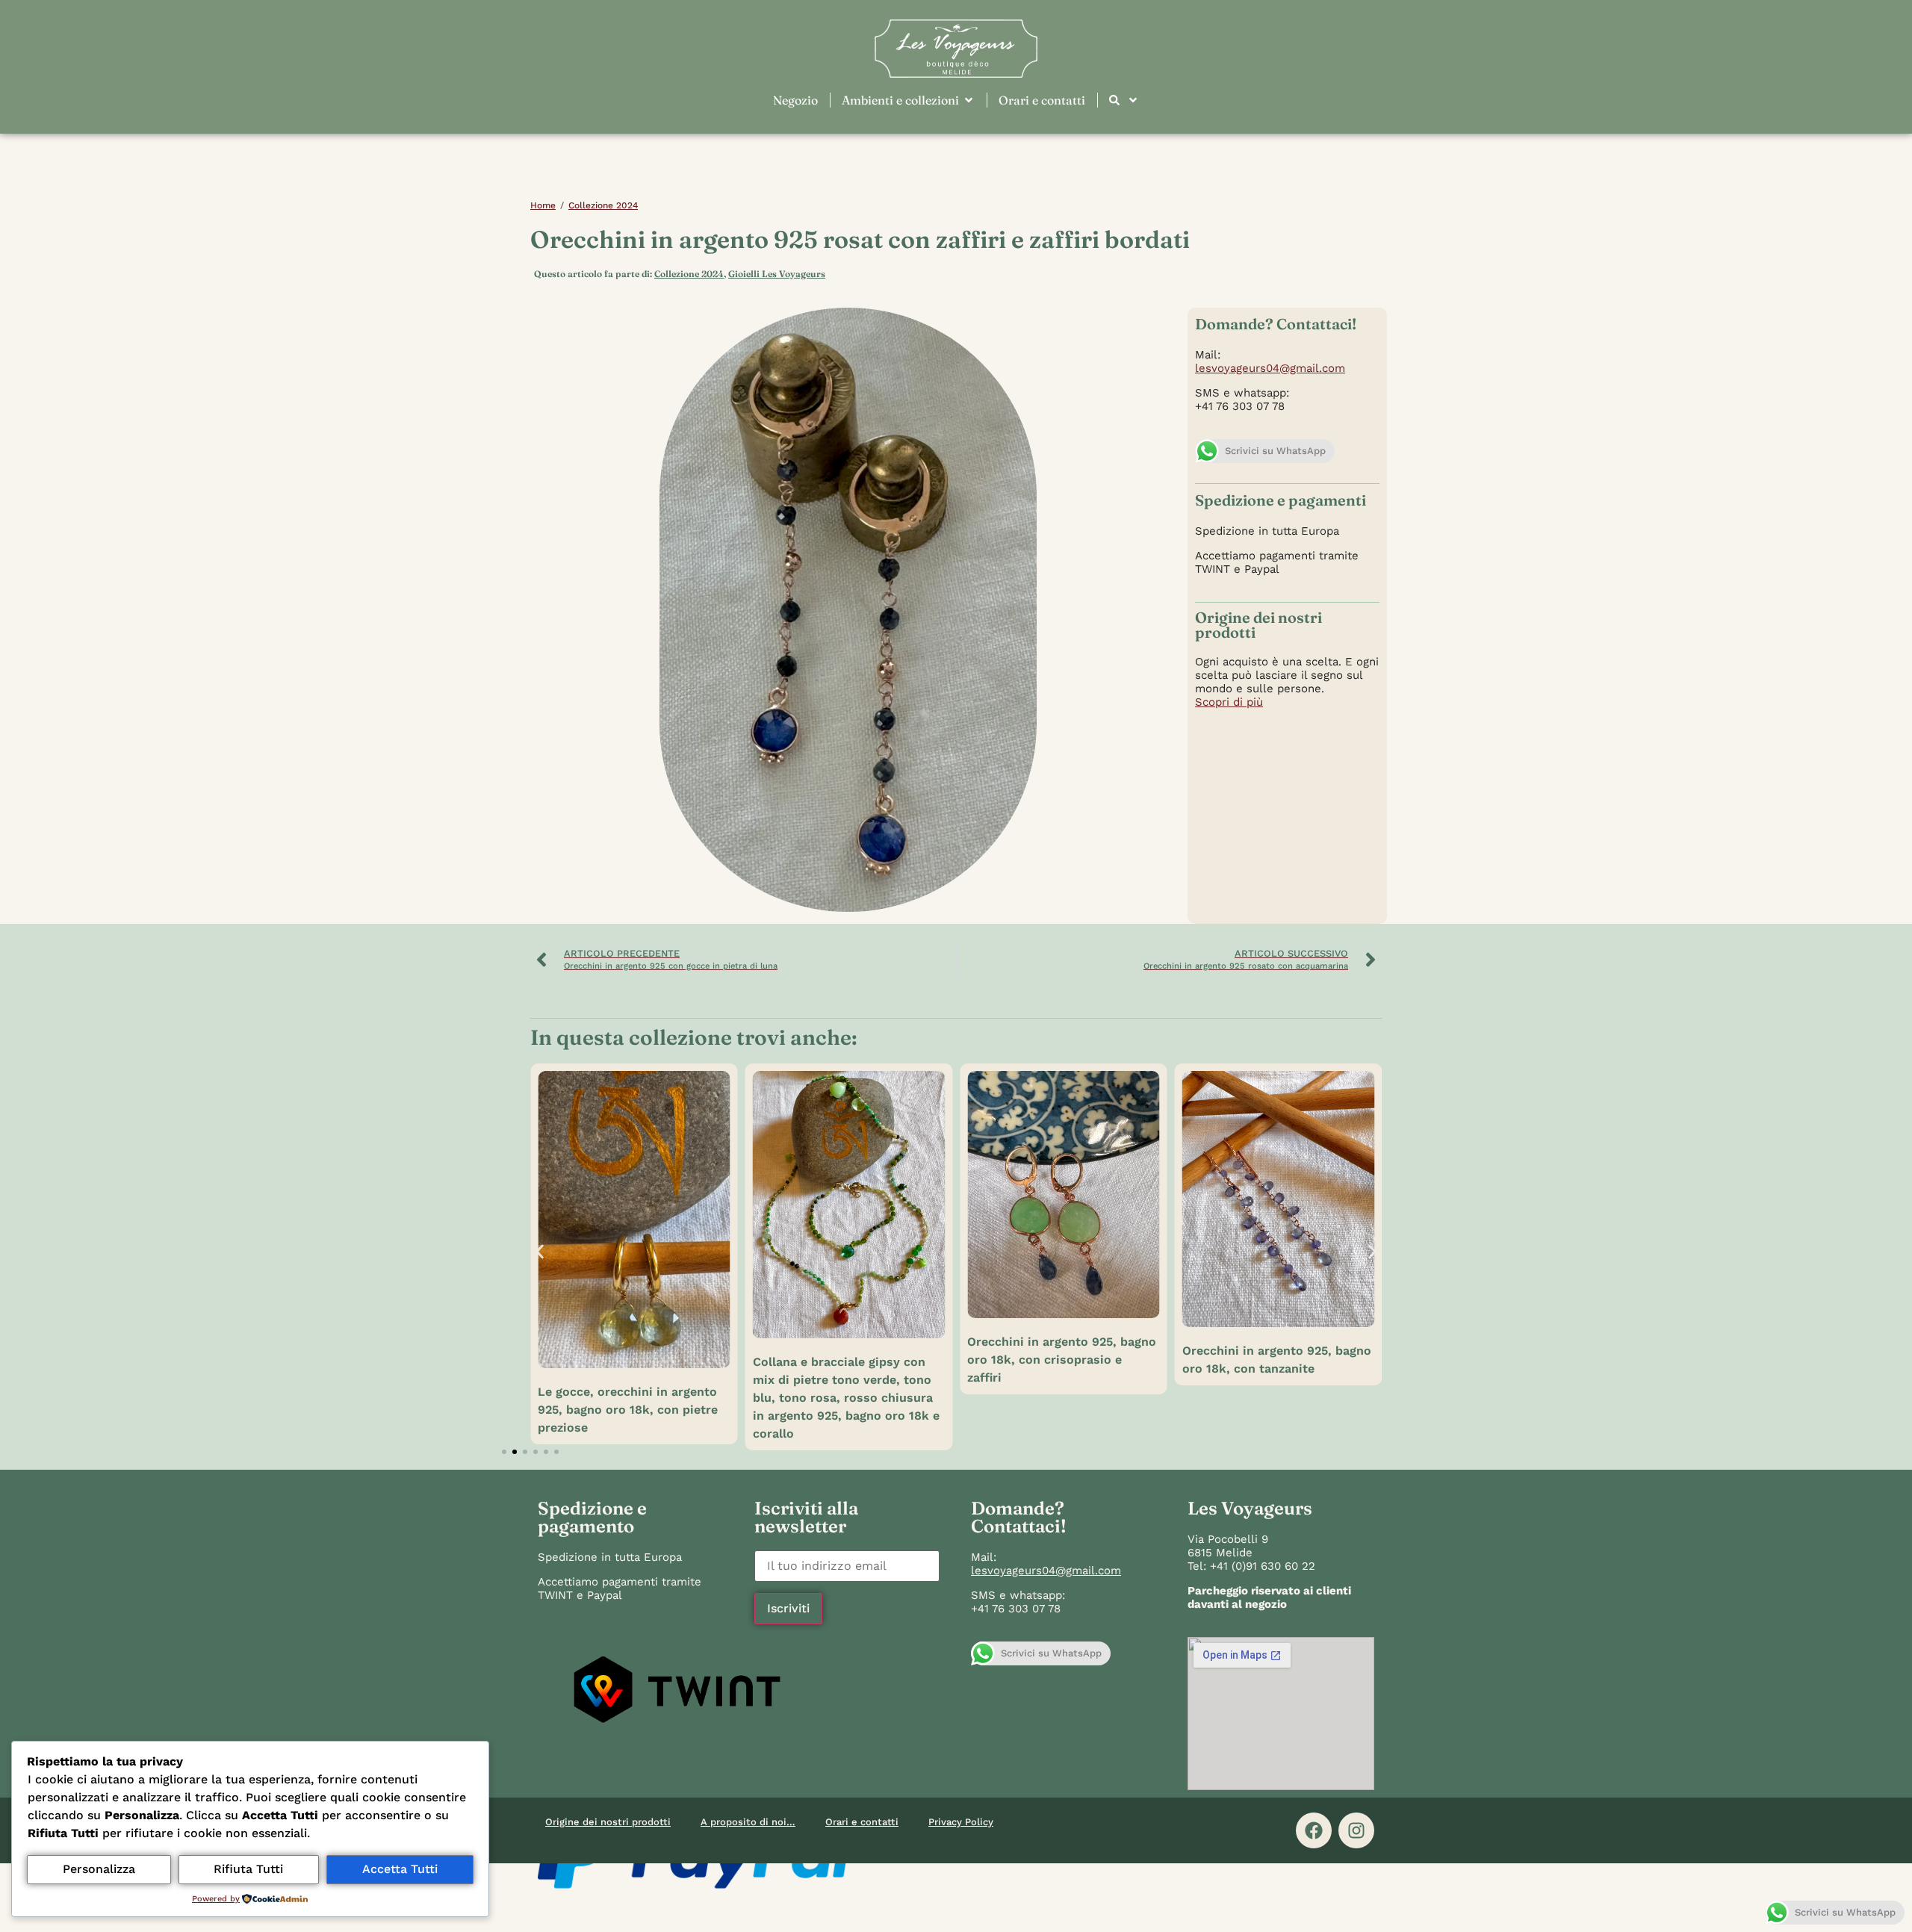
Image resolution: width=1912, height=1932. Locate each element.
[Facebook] (1314, 1830)
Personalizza (99, 1869)
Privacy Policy (961, 1822)
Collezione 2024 (603, 205)
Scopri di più (1229, 702)
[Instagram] (1356, 1830)
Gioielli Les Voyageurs (777, 274)
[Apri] (1133, 100)
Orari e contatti (862, 1822)
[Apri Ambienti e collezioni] (969, 100)
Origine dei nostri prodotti (608, 1822)
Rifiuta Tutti (248, 1869)
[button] (540, 1251)
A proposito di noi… (748, 1822)
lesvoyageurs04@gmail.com (1270, 368)
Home (543, 205)
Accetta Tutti (400, 1869)
